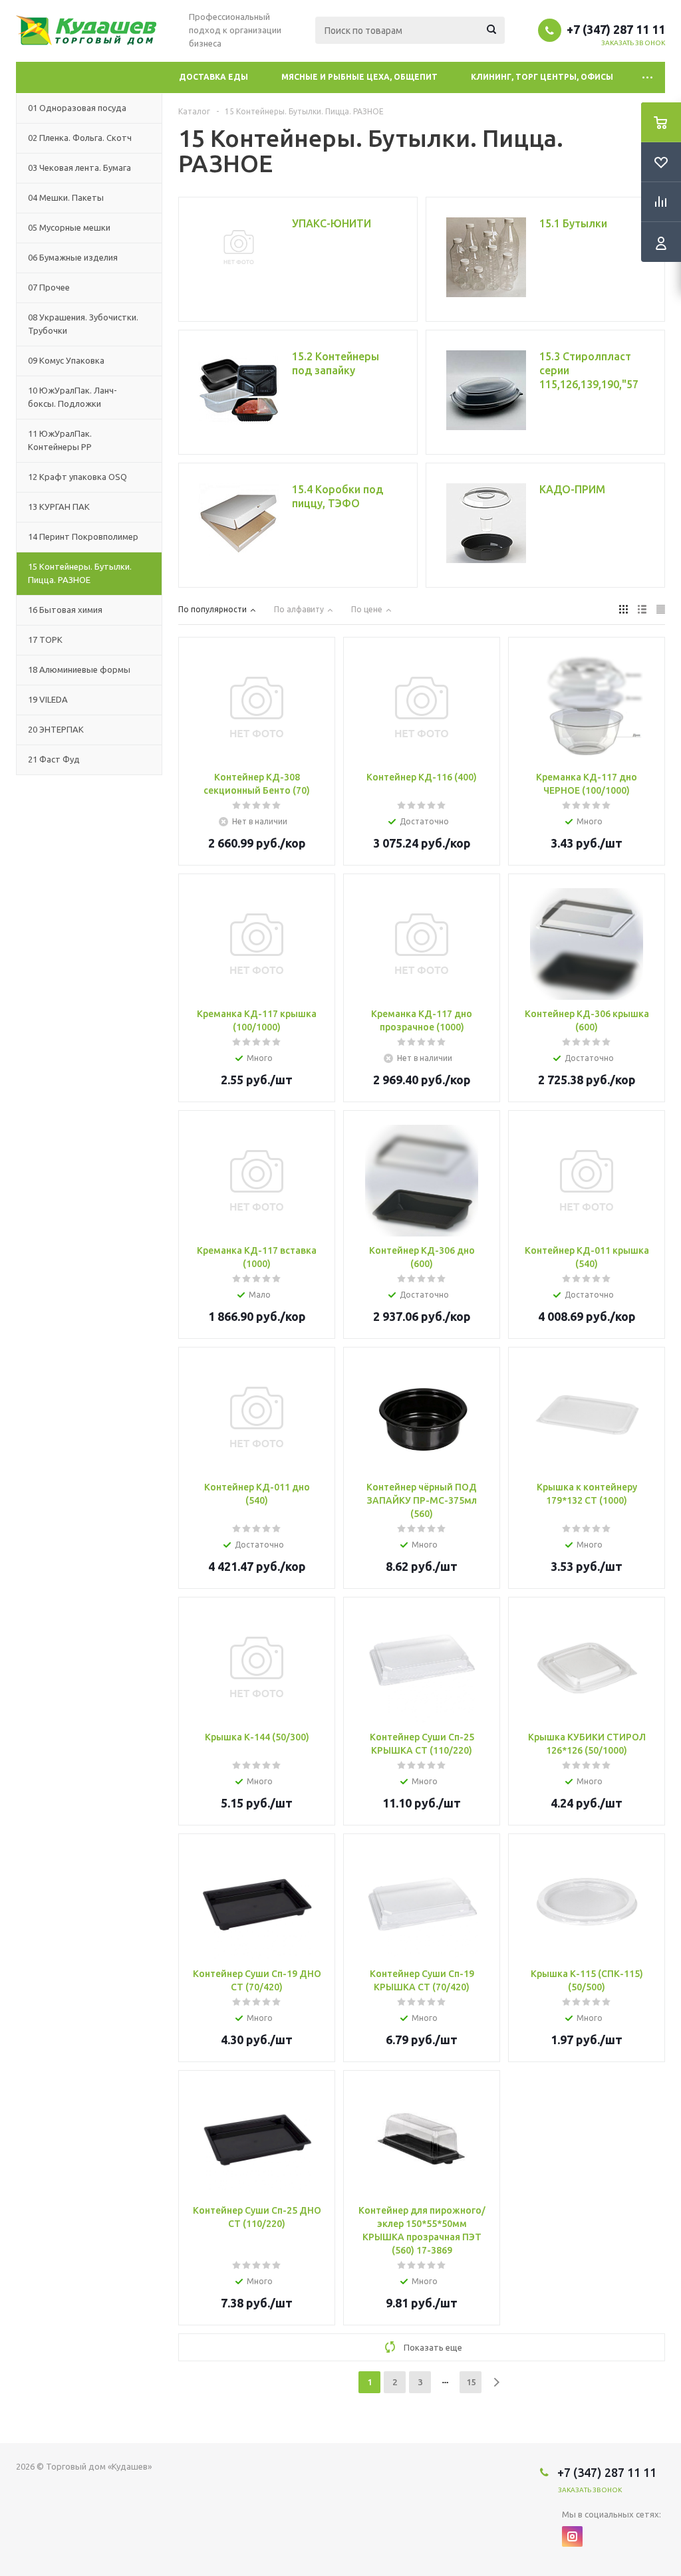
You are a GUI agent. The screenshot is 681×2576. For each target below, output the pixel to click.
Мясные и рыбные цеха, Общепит (359, 77)
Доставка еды (213, 77)
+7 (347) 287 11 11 (616, 29)
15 (471, 2382)
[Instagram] (572, 2536)
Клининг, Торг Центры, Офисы (542, 77)
